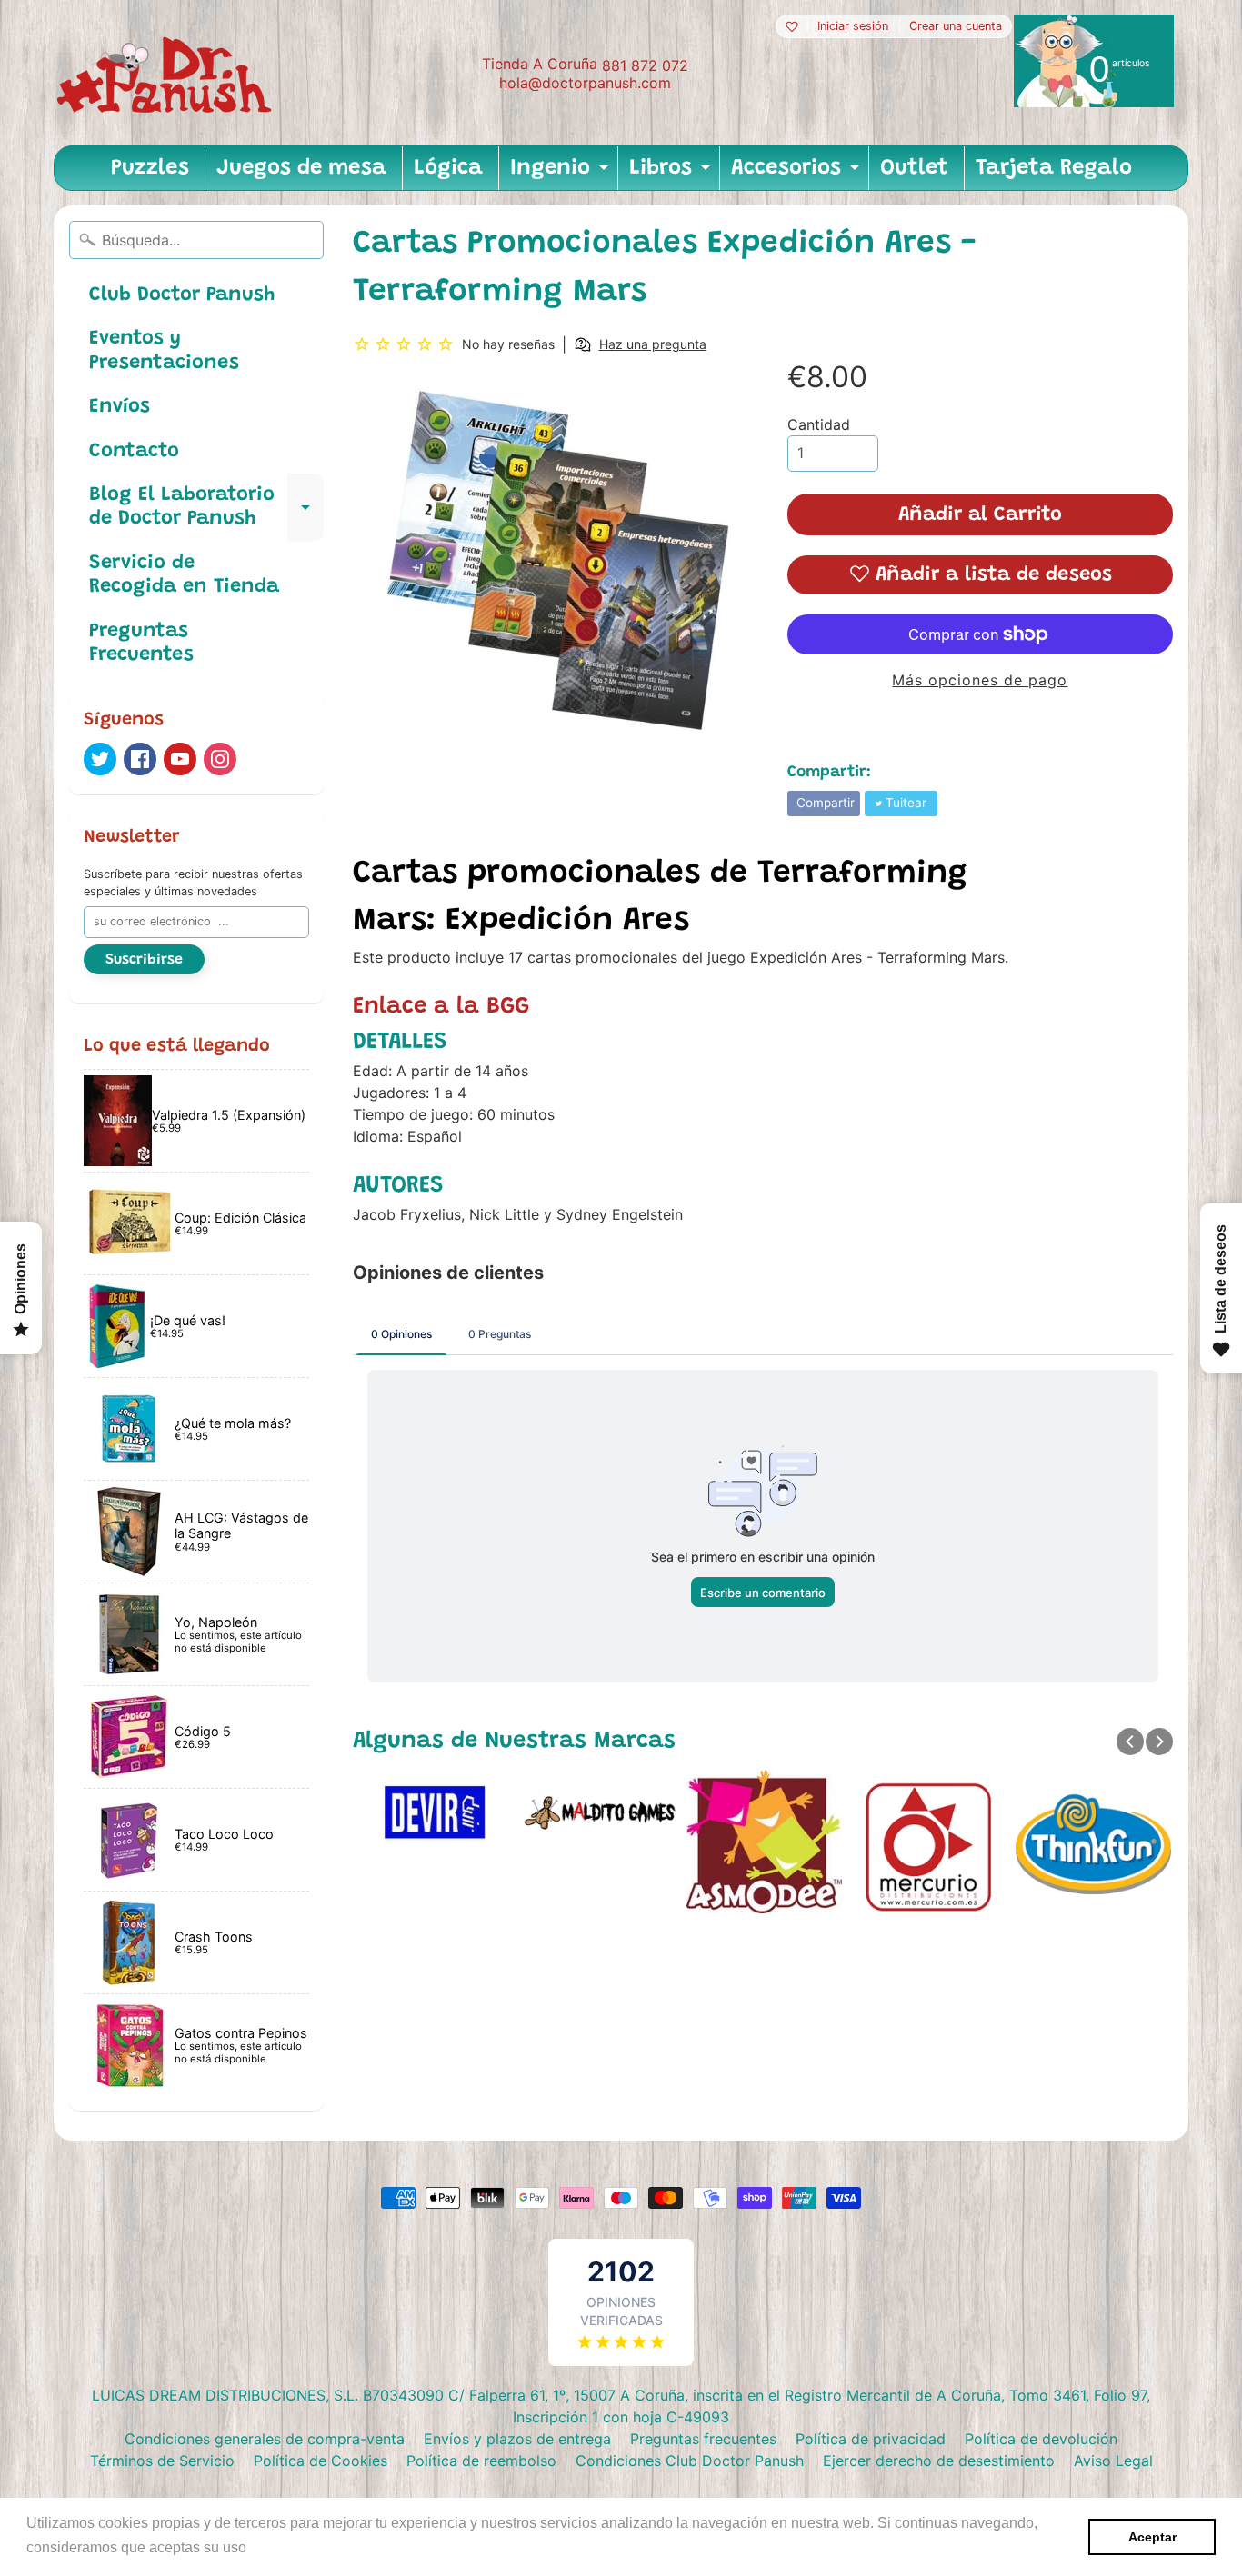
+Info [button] (269, 2547)
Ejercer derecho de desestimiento (939, 2461)
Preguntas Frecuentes (141, 644)
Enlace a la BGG (441, 1007)
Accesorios (797, 174)
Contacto (134, 452)
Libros (672, 174)
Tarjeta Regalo (1054, 168)
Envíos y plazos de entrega (517, 2439)
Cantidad (819, 424)
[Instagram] (220, 759)
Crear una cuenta (956, 27)
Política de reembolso (481, 2461)
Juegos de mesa (301, 168)
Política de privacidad (871, 2439)
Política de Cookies (321, 2461)
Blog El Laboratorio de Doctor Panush (206, 508)
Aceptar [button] (1152, 2537)
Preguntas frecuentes (703, 2439)
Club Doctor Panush (182, 295)
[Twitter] (100, 759)
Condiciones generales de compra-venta (265, 2439)
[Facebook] (140, 759)
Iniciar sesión (853, 27)
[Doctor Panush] (167, 73)
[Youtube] (180, 759)
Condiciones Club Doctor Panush (690, 2461)
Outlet (914, 168)
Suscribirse (144, 960)
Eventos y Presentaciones (164, 351)
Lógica (448, 168)
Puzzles (150, 168)
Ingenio (561, 174)
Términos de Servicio (162, 2461)
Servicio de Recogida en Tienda (184, 575)
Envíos (120, 407)
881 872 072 (645, 65)
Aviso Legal (1113, 2461)
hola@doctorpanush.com (585, 83)
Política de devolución (1041, 2439)
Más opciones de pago (980, 680)
